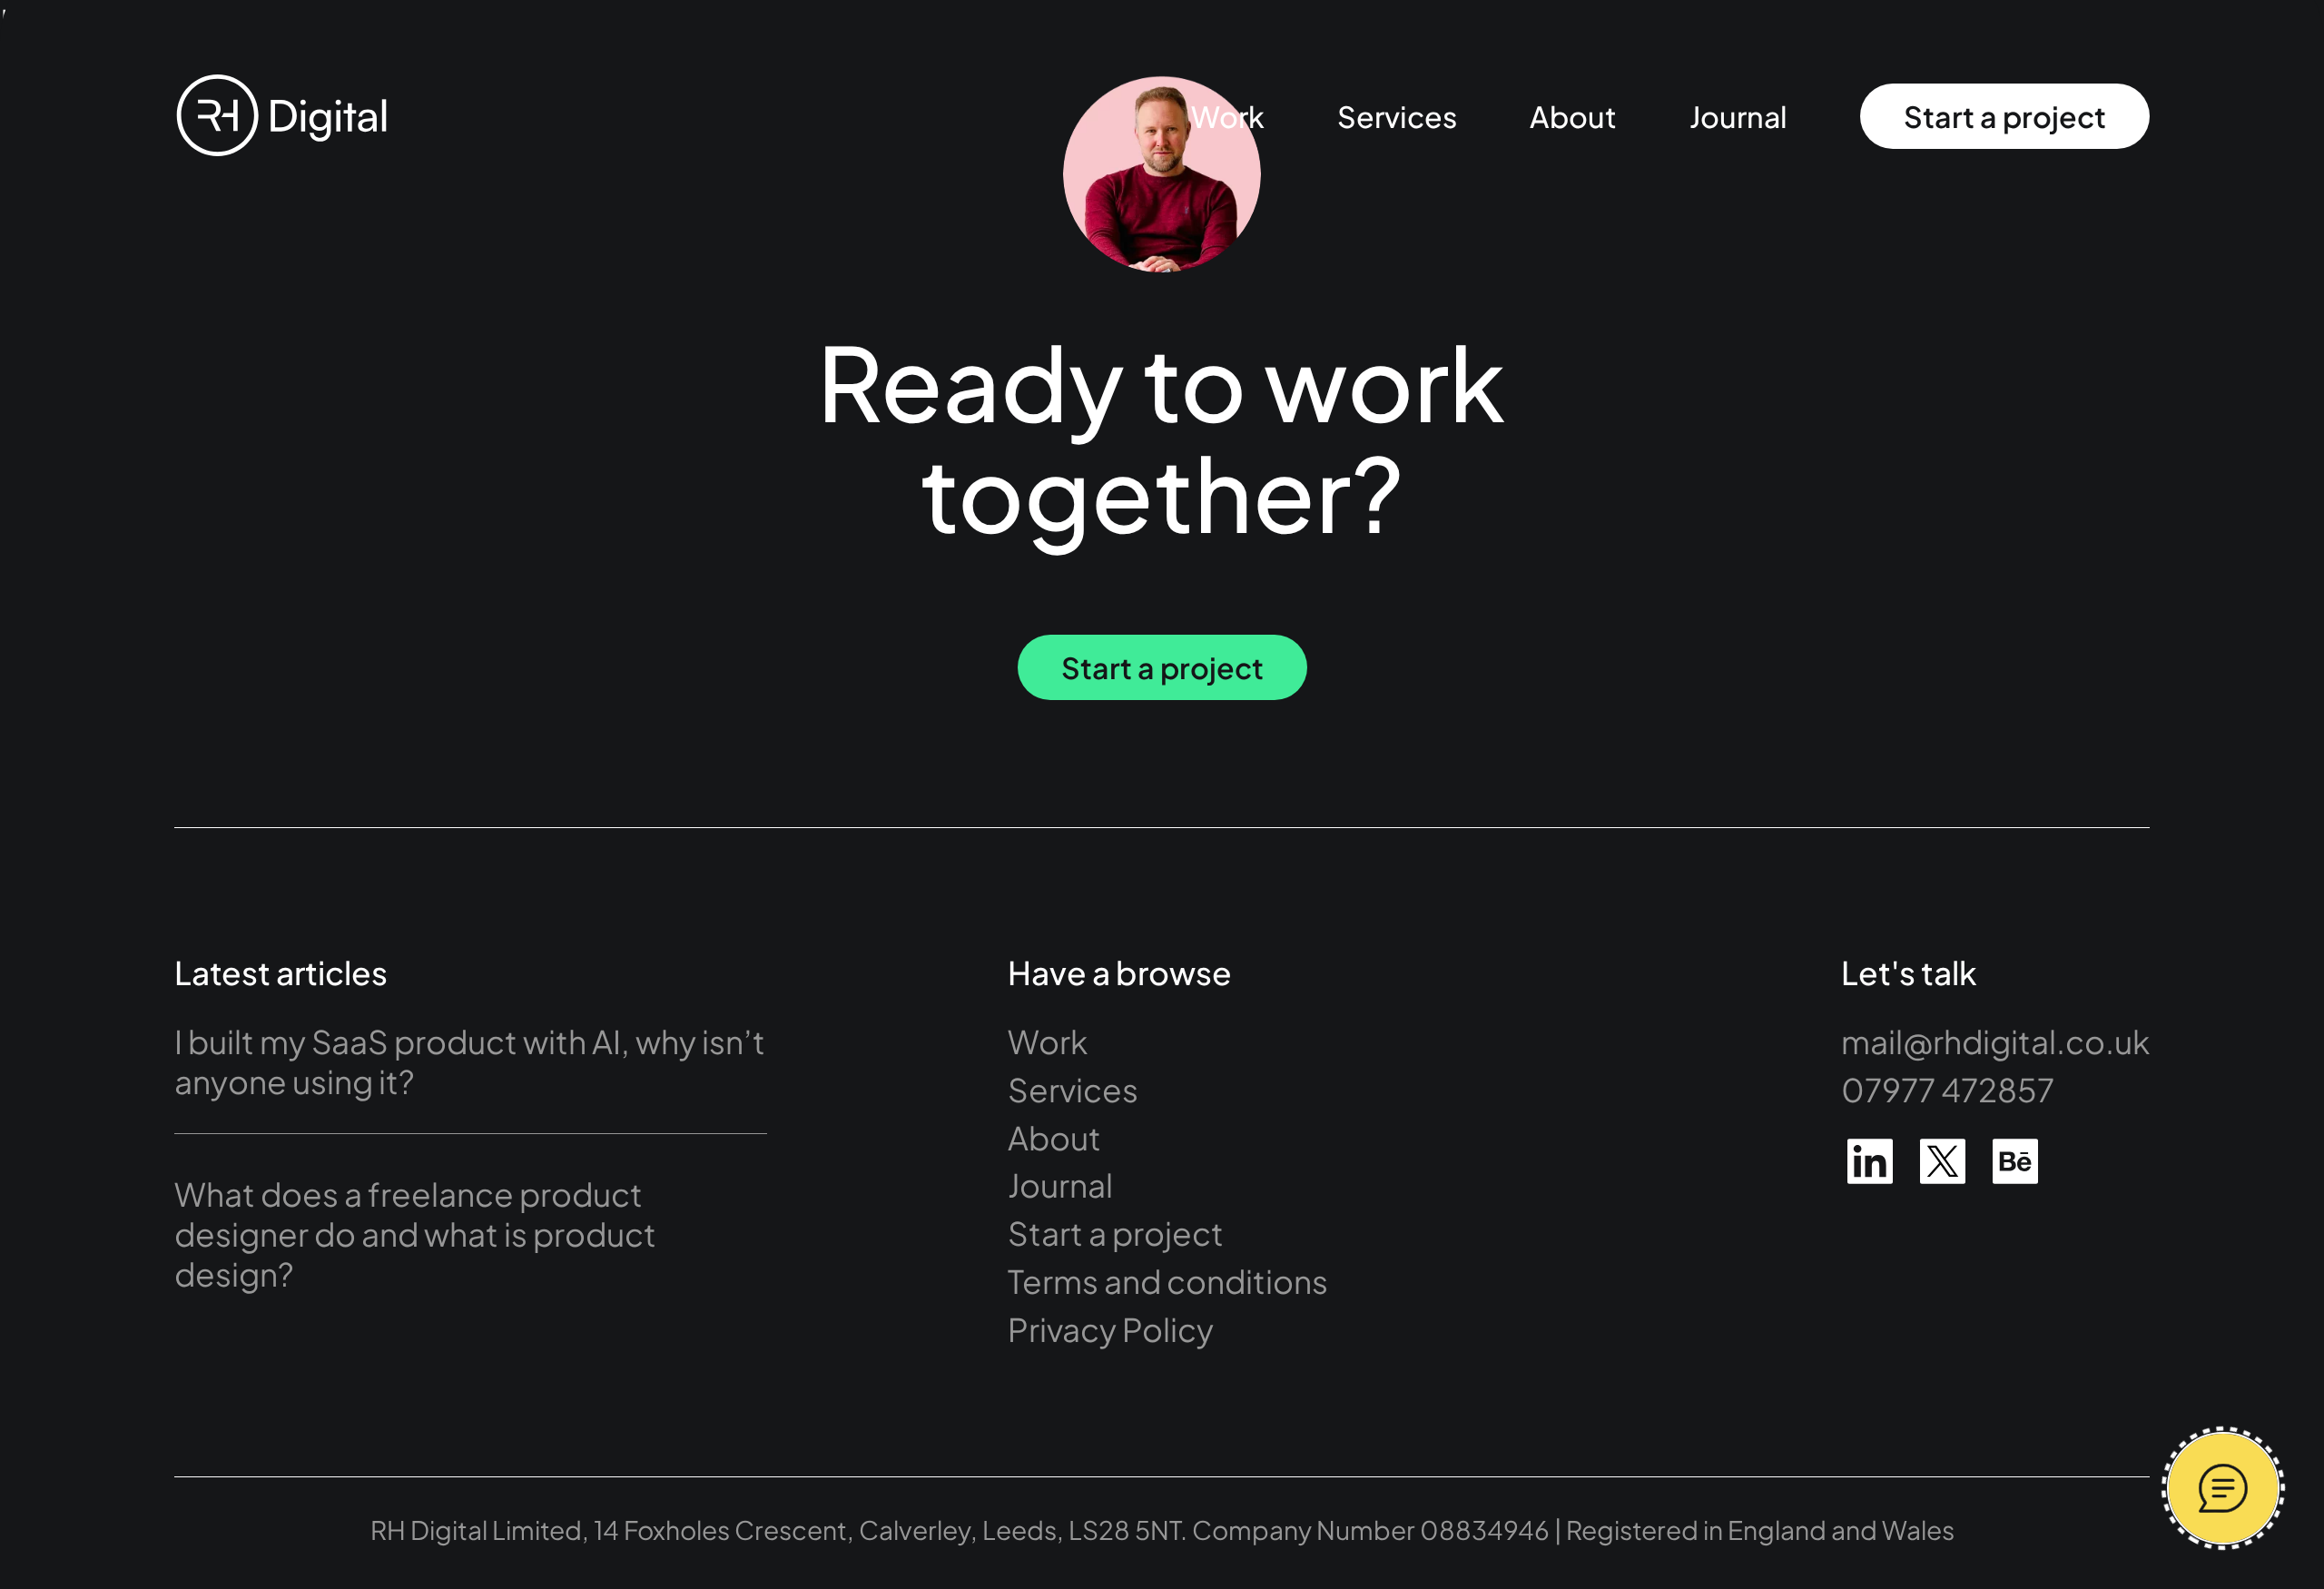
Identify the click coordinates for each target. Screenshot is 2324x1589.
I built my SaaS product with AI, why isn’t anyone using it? (470, 1061)
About (1573, 116)
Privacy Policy (1111, 1329)
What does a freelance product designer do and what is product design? (415, 1234)
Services (1397, 116)
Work (1228, 116)
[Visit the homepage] (281, 116)
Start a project (2005, 116)
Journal (1738, 116)
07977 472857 (1948, 1089)
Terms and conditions (1168, 1281)
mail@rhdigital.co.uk (1995, 1041)
